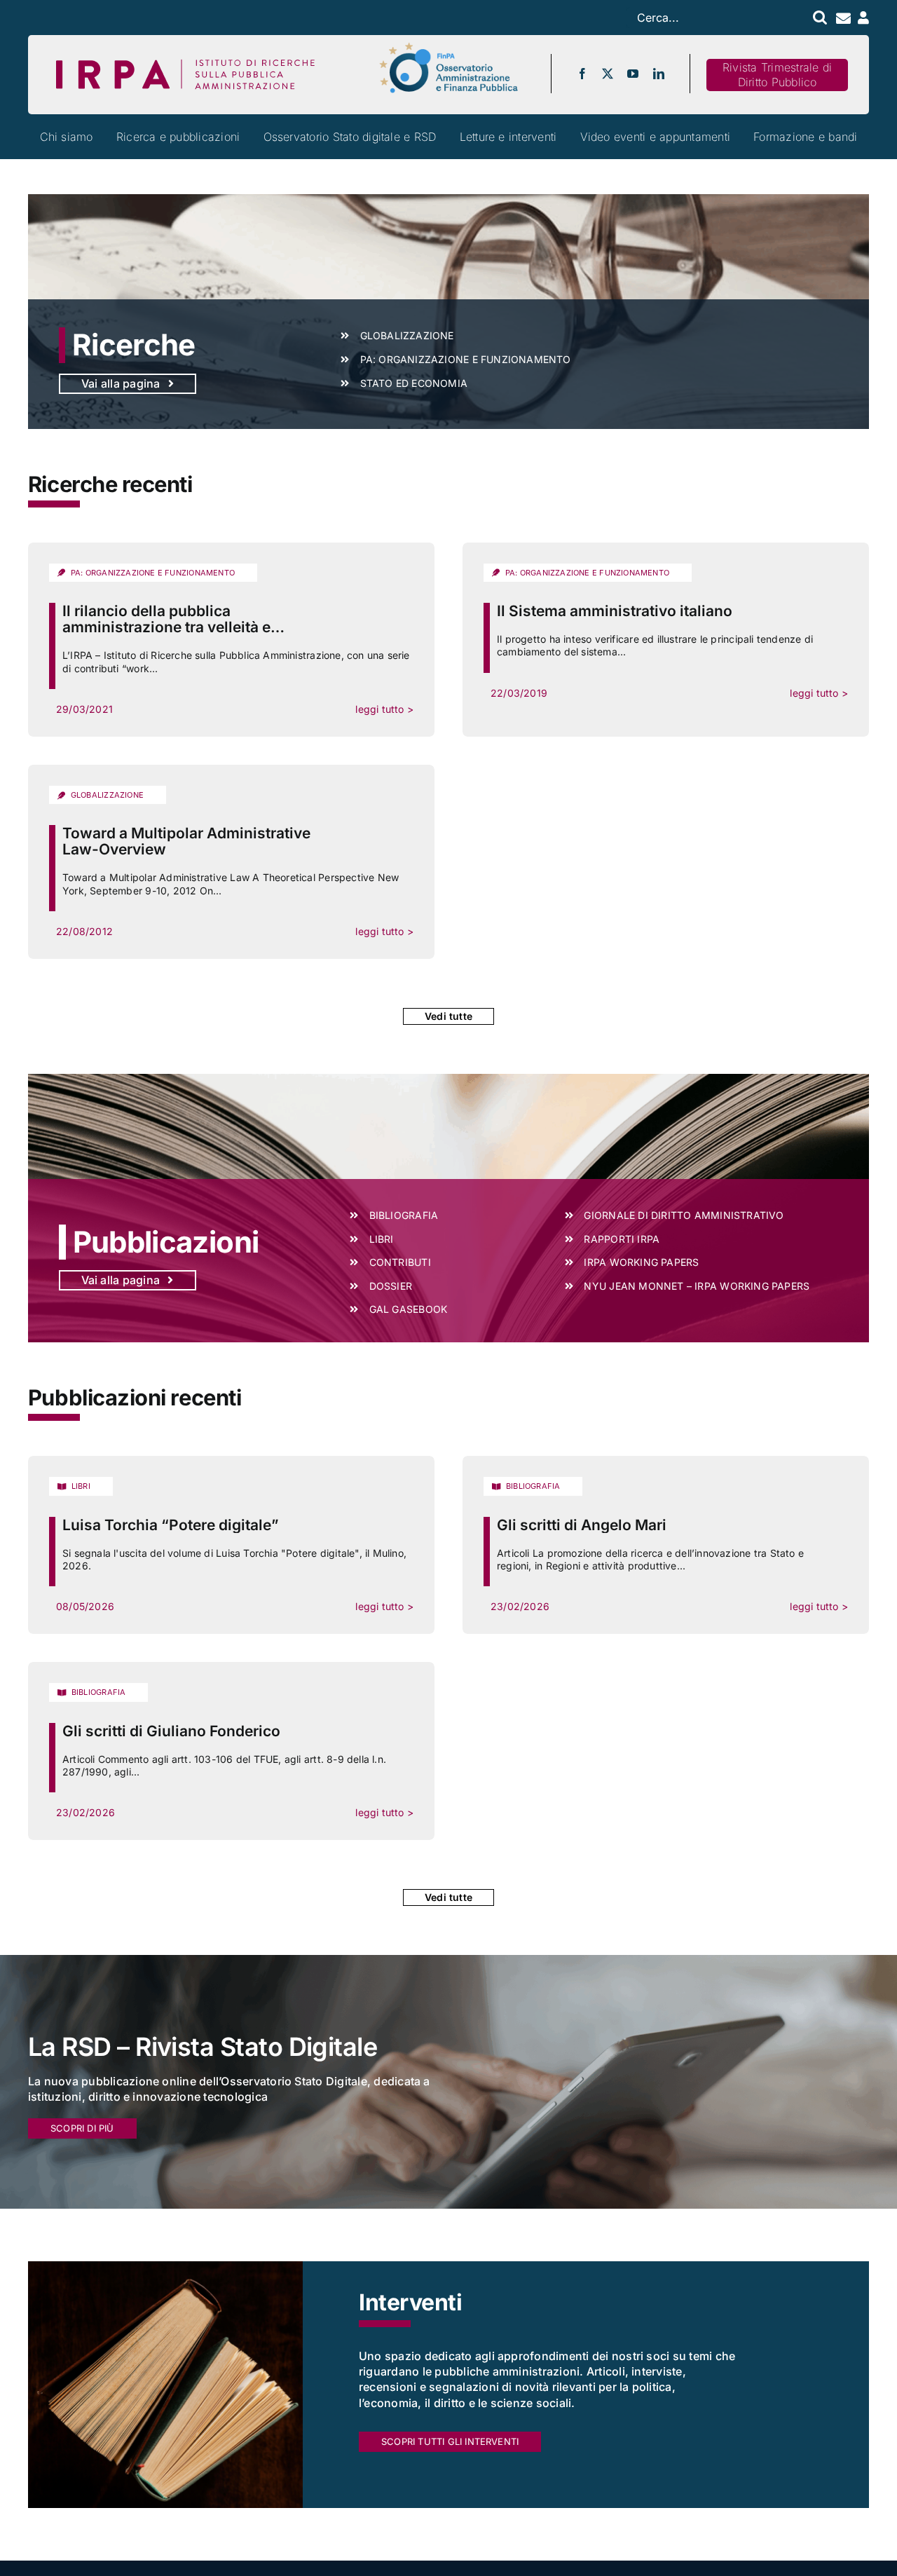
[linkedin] (659, 74)
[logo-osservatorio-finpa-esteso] (448, 47)
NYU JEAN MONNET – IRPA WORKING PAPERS (697, 1286)
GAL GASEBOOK (409, 1309)
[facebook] (582, 74)
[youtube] (633, 74)
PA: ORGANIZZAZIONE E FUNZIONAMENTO (466, 359)
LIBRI (382, 1239)
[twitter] (608, 74)
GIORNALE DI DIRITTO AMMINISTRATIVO (684, 1215)
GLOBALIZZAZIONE (407, 335)
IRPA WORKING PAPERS (641, 1262)
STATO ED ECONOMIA (414, 383)
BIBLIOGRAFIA (404, 1215)
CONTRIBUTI (400, 1262)
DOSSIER (391, 1286)
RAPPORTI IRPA (622, 1239)
